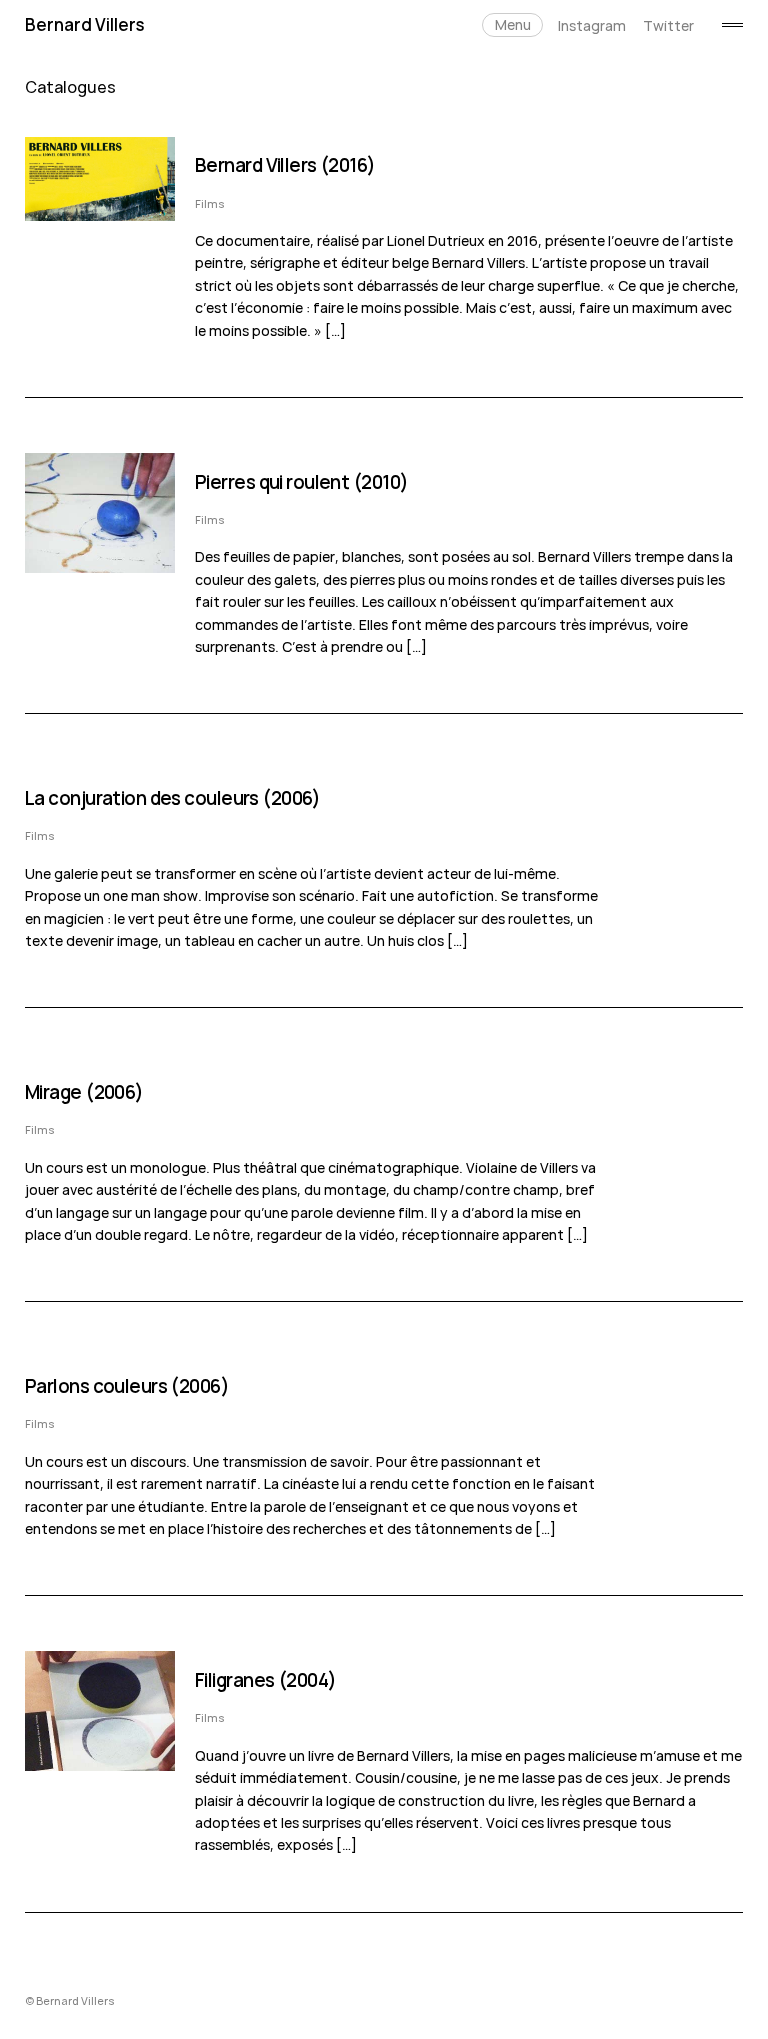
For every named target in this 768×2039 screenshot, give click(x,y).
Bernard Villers (85, 24)
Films (210, 203)
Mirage (53, 1092)
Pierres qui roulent (272, 482)
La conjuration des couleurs (142, 798)
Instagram (592, 25)
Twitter (668, 25)
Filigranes (234, 1680)
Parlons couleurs (96, 1386)
